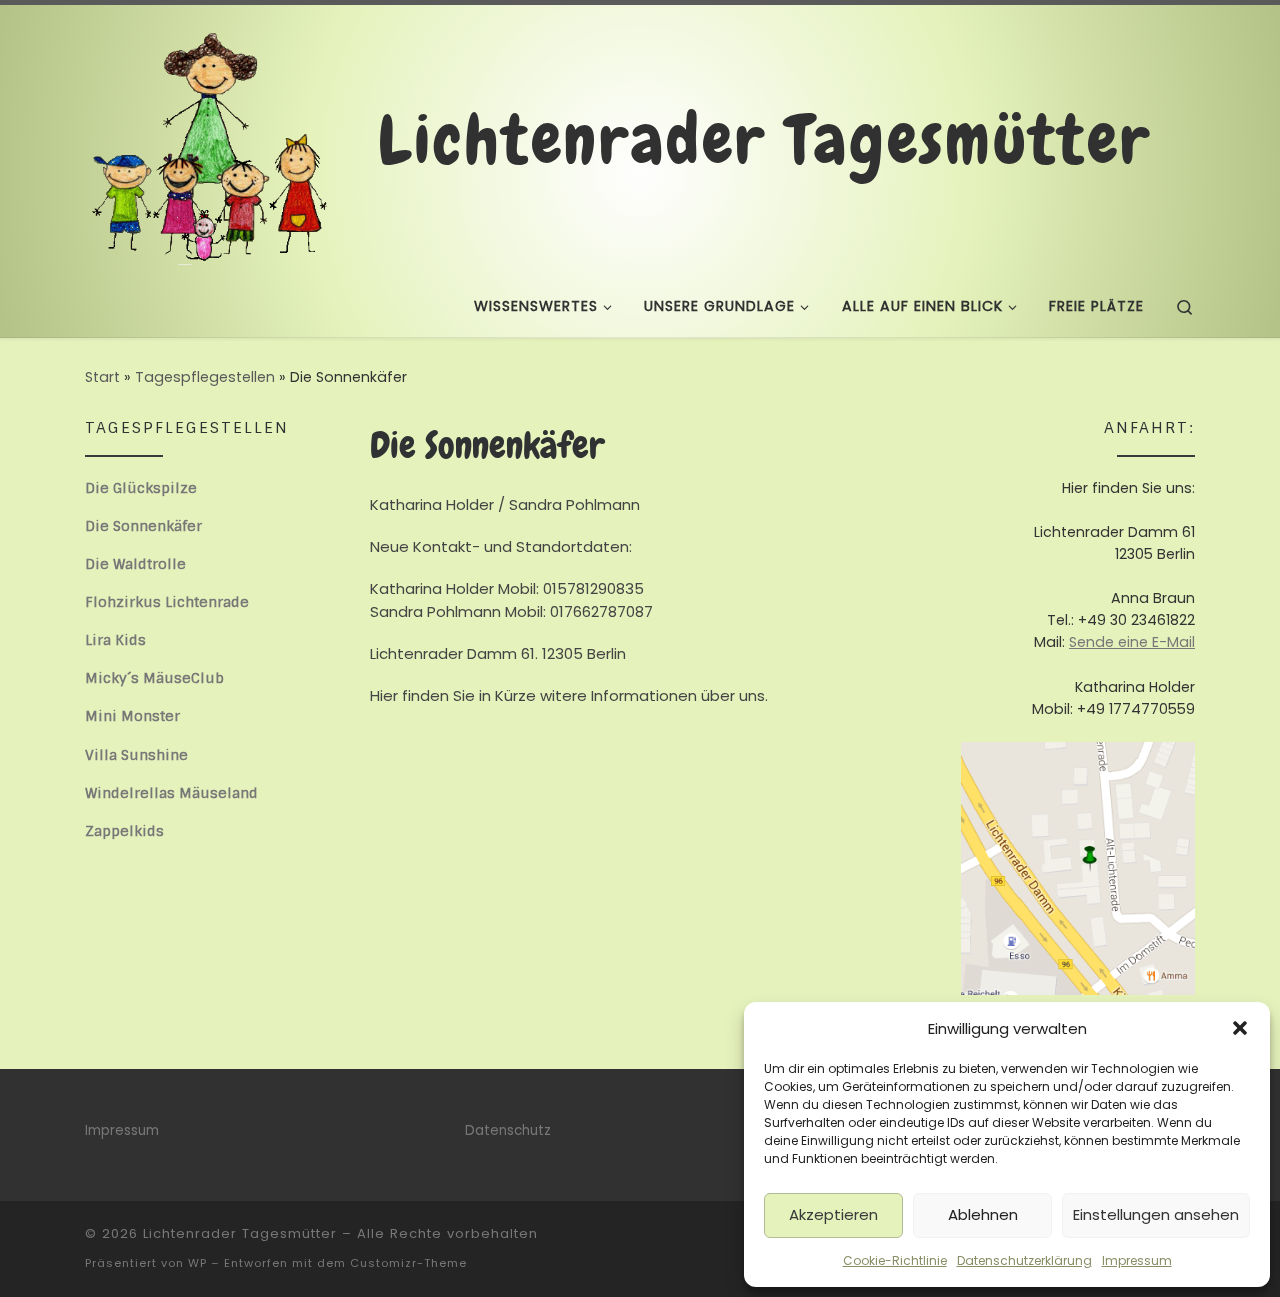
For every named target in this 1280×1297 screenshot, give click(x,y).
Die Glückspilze (141, 488)
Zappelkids (124, 831)
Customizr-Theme (408, 1263)
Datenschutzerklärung (1024, 1260)
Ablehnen (983, 1214)
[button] (1240, 1028)
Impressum (1137, 1260)
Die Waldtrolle (135, 564)
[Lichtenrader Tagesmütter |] (210, 137)
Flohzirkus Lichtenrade (167, 602)
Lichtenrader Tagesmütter (240, 1233)
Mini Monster (132, 716)
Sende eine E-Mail (1132, 642)
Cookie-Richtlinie (895, 1260)
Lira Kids (115, 640)
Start (102, 377)
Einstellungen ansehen (1156, 1214)
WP (197, 1263)
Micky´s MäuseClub (154, 678)
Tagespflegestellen (205, 377)
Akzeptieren (833, 1214)
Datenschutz (508, 1130)
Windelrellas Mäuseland (171, 793)
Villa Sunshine (136, 755)
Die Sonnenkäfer (143, 526)
